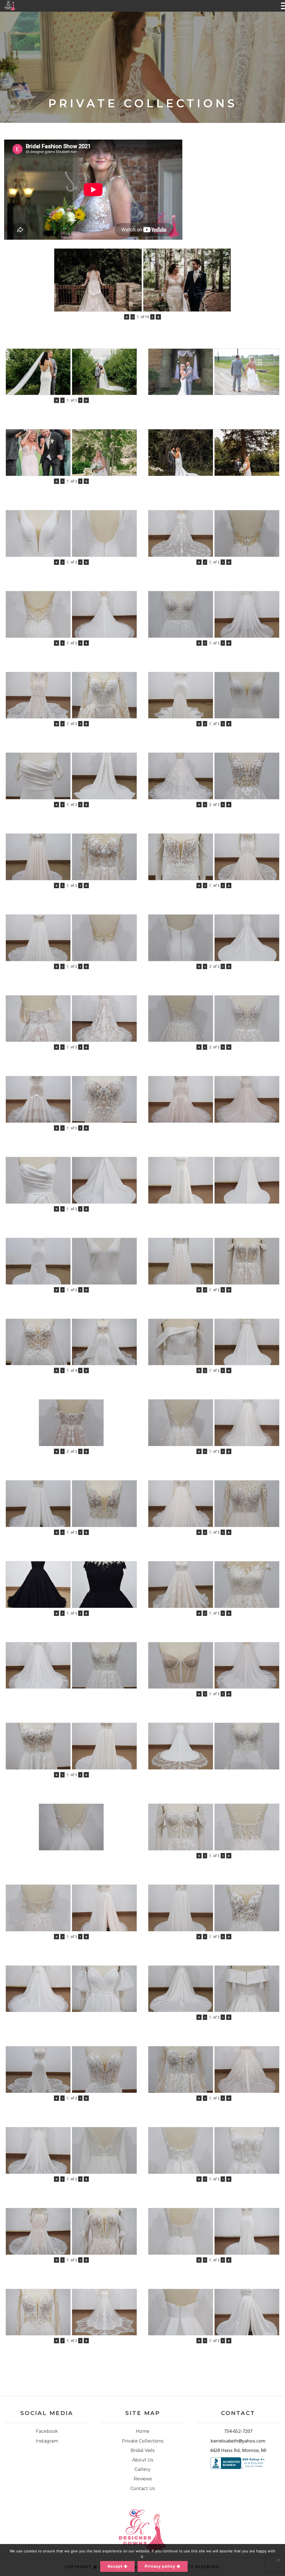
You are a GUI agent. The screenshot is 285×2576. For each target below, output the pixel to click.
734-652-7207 (238, 2431)
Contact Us (142, 2489)
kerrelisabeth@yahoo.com (238, 2441)
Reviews (143, 2479)
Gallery (142, 2469)
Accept (115, 2566)
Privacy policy (160, 2566)
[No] (278, 2560)
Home (143, 2431)
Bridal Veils (142, 2450)
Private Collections (143, 2441)
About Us (143, 2460)
